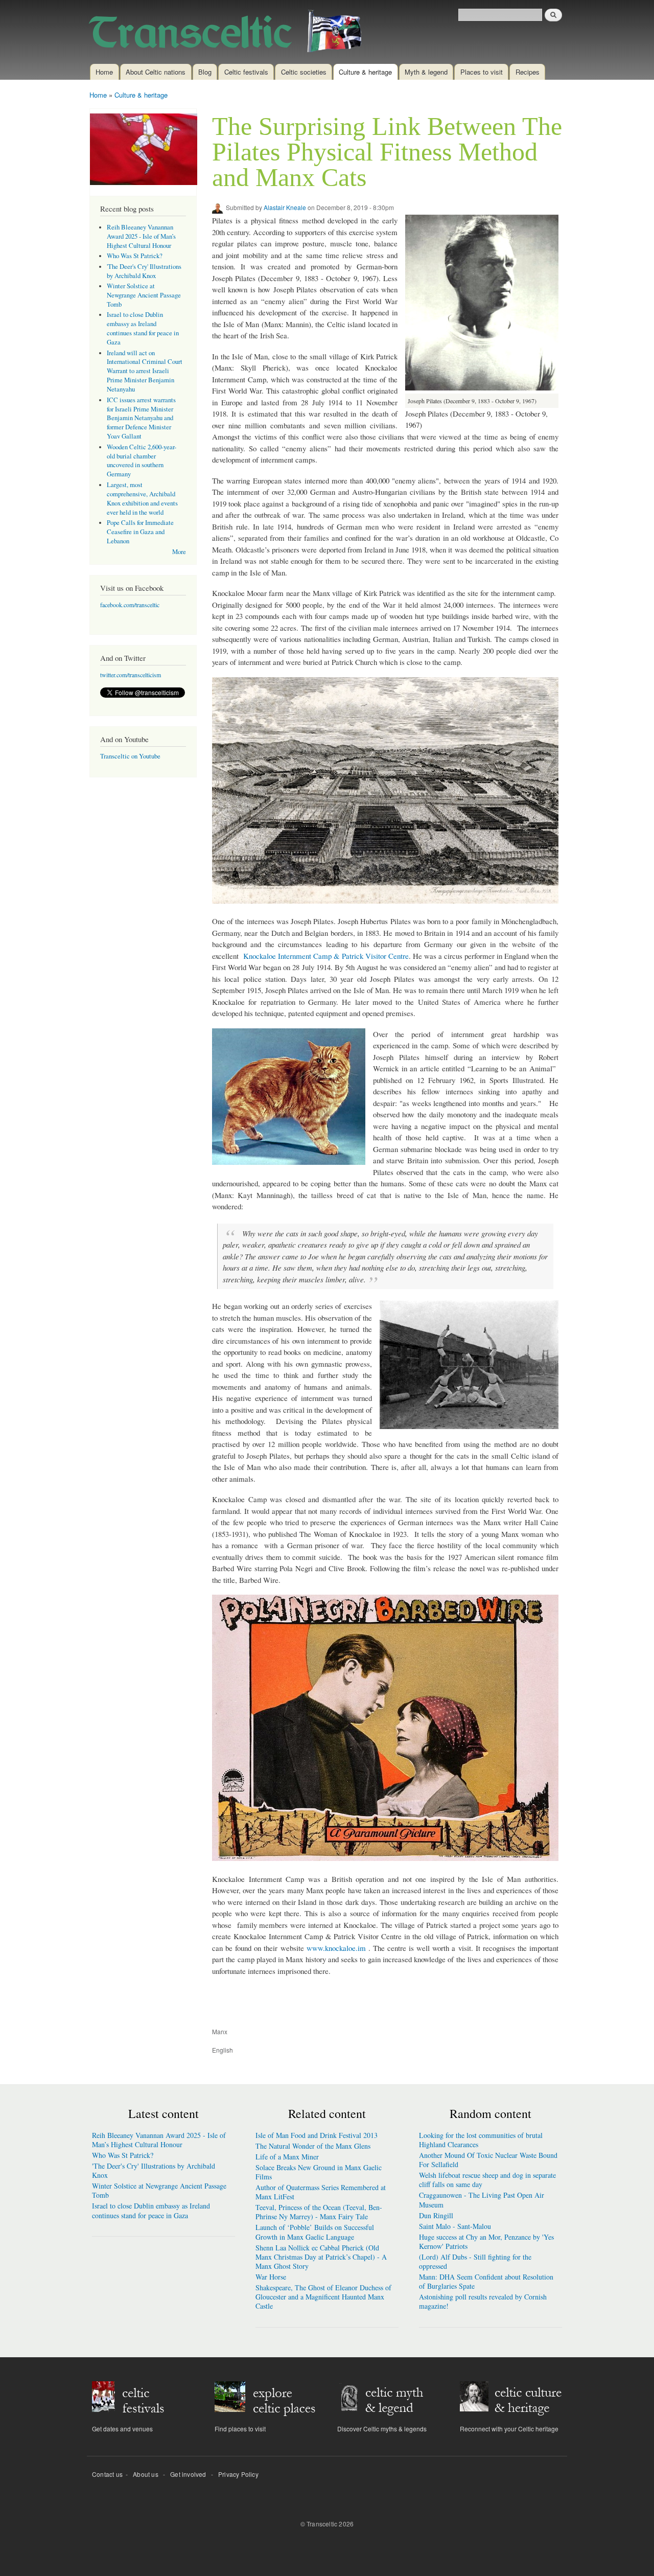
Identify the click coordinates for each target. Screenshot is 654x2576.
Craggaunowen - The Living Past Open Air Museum (482, 2200)
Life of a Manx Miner (287, 2157)
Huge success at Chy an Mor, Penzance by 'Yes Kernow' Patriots (486, 2241)
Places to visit (482, 72)
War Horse (271, 2277)
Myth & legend (426, 72)
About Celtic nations (156, 72)
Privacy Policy (238, 2474)
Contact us (107, 2474)
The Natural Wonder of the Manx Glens (313, 2146)
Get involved (188, 2474)
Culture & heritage (365, 72)
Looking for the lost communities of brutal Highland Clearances (481, 2140)
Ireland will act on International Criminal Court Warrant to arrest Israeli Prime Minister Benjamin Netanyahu (145, 371)
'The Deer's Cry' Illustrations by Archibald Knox (144, 271)
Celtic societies (304, 72)
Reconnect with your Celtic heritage (509, 2429)
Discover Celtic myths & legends (382, 2429)
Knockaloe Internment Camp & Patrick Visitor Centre (326, 956)
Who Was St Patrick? (135, 256)
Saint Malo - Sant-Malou (455, 2226)
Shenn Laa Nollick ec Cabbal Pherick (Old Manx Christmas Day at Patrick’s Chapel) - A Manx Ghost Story (321, 2257)
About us (146, 2474)
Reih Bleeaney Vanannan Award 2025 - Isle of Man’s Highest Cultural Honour (141, 236)
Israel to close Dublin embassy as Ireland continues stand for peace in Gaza (143, 328)
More (179, 552)
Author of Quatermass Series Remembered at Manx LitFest (321, 2192)
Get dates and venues (122, 2429)
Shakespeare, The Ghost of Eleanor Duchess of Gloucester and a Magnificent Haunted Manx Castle (323, 2297)
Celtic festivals (246, 72)
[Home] (229, 32)
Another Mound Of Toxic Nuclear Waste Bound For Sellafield (488, 2160)
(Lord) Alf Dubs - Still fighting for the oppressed (475, 2261)
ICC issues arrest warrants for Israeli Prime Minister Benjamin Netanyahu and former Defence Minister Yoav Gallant (141, 418)
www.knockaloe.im (336, 1948)
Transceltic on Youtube (130, 756)
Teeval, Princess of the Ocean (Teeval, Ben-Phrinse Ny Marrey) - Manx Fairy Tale (319, 2212)
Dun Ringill (436, 2215)
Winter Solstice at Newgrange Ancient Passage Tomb (144, 295)
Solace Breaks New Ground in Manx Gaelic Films (319, 2172)
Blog (205, 72)
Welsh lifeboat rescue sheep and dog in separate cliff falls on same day (487, 2180)
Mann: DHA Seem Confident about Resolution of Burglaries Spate (486, 2281)
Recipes (528, 72)
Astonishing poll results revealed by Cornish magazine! (483, 2301)
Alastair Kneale (285, 207)
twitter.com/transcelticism (131, 675)
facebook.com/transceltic (130, 605)
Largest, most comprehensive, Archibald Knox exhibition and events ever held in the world (142, 499)
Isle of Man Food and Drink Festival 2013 (317, 2135)
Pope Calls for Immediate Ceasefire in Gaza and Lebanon (140, 532)
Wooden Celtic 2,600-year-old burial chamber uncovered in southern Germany (142, 461)
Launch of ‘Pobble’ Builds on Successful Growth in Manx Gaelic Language (315, 2232)
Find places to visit (240, 2429)
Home (104, 72)
